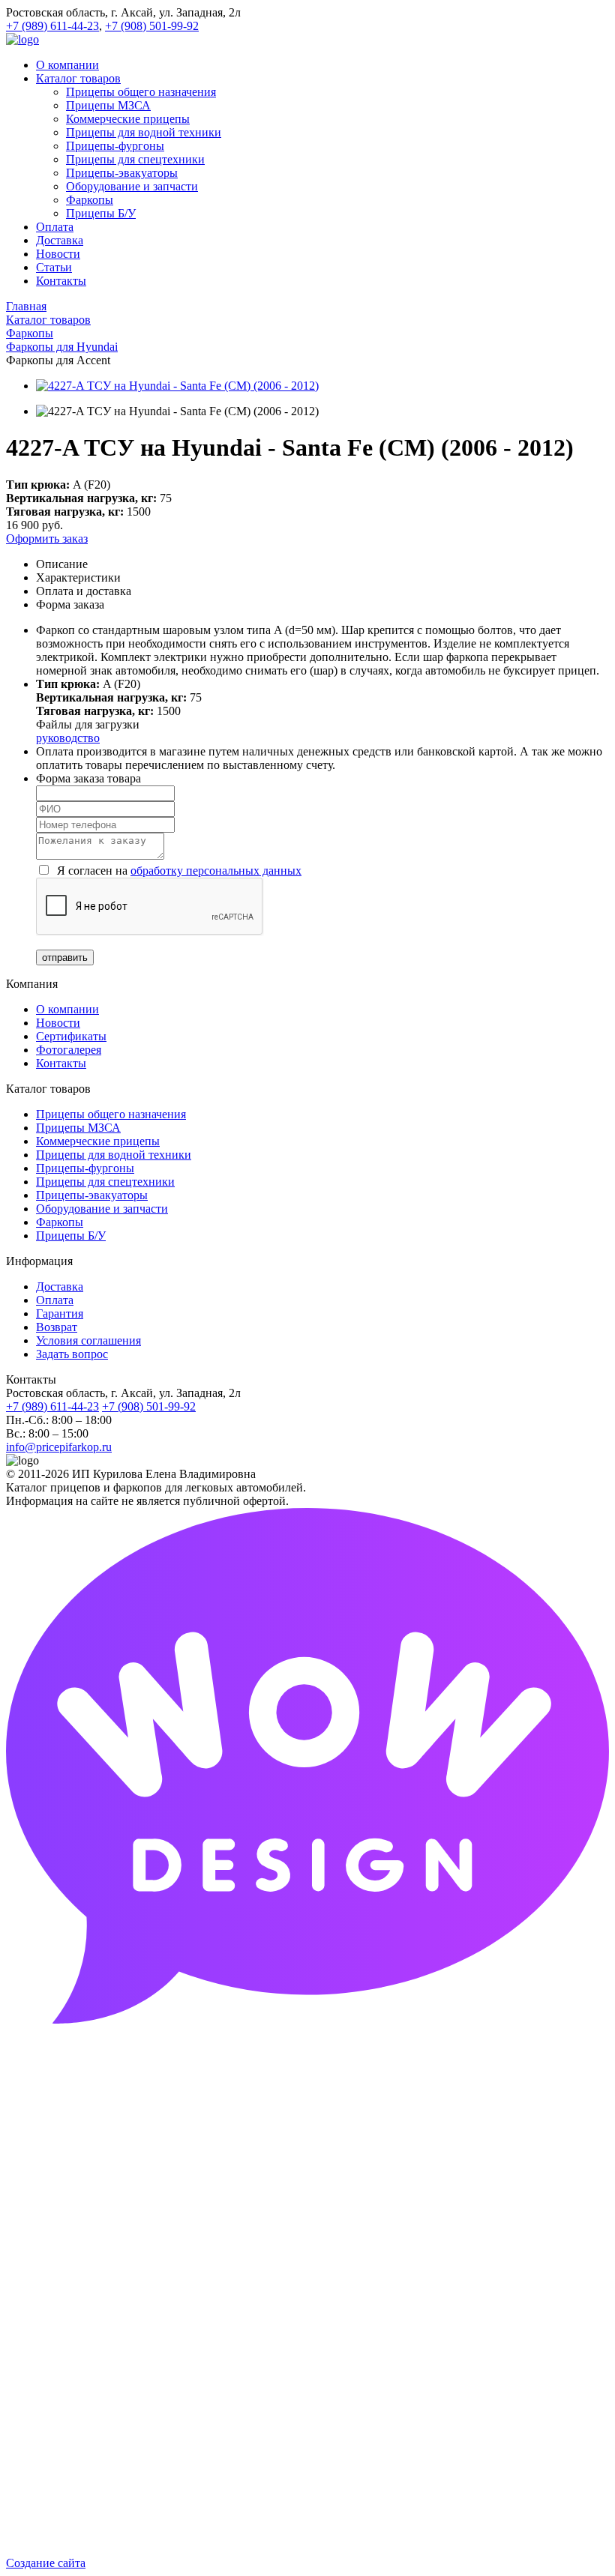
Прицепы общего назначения (111, 1114)
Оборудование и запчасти (102, 1209)
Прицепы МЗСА (78, 1128)
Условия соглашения (88, 1340)
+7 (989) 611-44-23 (52, 26)
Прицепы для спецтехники (105, 1182)
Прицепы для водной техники (114, 1155)
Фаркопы (60, 1222)
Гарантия (60, 1313)
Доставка (60, 1287)
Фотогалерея (69, 1050)
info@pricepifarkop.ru (59, 1447)
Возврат (57, 1327)
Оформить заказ (47, 539)
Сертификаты (71, 1036)
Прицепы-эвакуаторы (92, 1195)
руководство (68, 738)
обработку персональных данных (216, 871)
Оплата (55, 1300)
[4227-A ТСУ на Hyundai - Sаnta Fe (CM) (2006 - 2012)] (177, 386)
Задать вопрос (72, 1354)
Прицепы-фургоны (85, 1168)
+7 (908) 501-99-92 (152, 26)
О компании (67, 1009)
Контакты (61, 1063)
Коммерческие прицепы (98, 1141)
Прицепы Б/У (71, 1236)
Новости (58, 1023)
